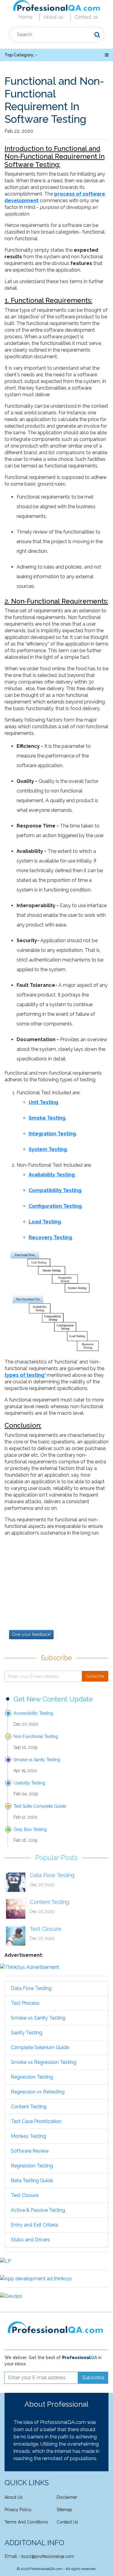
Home (25, 17)
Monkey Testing (28, 2136)
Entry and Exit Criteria (35, 2225)
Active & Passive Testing (38, 2210)
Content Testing (49, 1902)
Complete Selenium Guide (40, 2047)
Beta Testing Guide (32, 2181)
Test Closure (46, 1929)
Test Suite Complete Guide (40, 1806)
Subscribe (95, 1676)
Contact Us (67, 2522)
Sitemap (64, 2510)
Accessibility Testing (33, 1713)
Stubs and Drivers (30, 2240)
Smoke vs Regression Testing (44, 2062)
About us (53, 17)
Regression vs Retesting (38, 2092)
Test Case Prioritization (36, 2121)
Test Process (25, 2003)
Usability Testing (29, 1783)
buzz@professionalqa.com (48, 2556)
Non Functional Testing (36, 1736)
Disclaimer (67, 2497)
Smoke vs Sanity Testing (37, 1760)
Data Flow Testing (52, 1875)
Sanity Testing (27, 2033)
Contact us (86, 17)
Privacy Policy (18, 2510)
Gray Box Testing (30, 1829)
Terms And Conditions (26, 2522)
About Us (14, 2497)
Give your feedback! (31, 1634)
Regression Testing (32, 2077)
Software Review (30, 2151)
